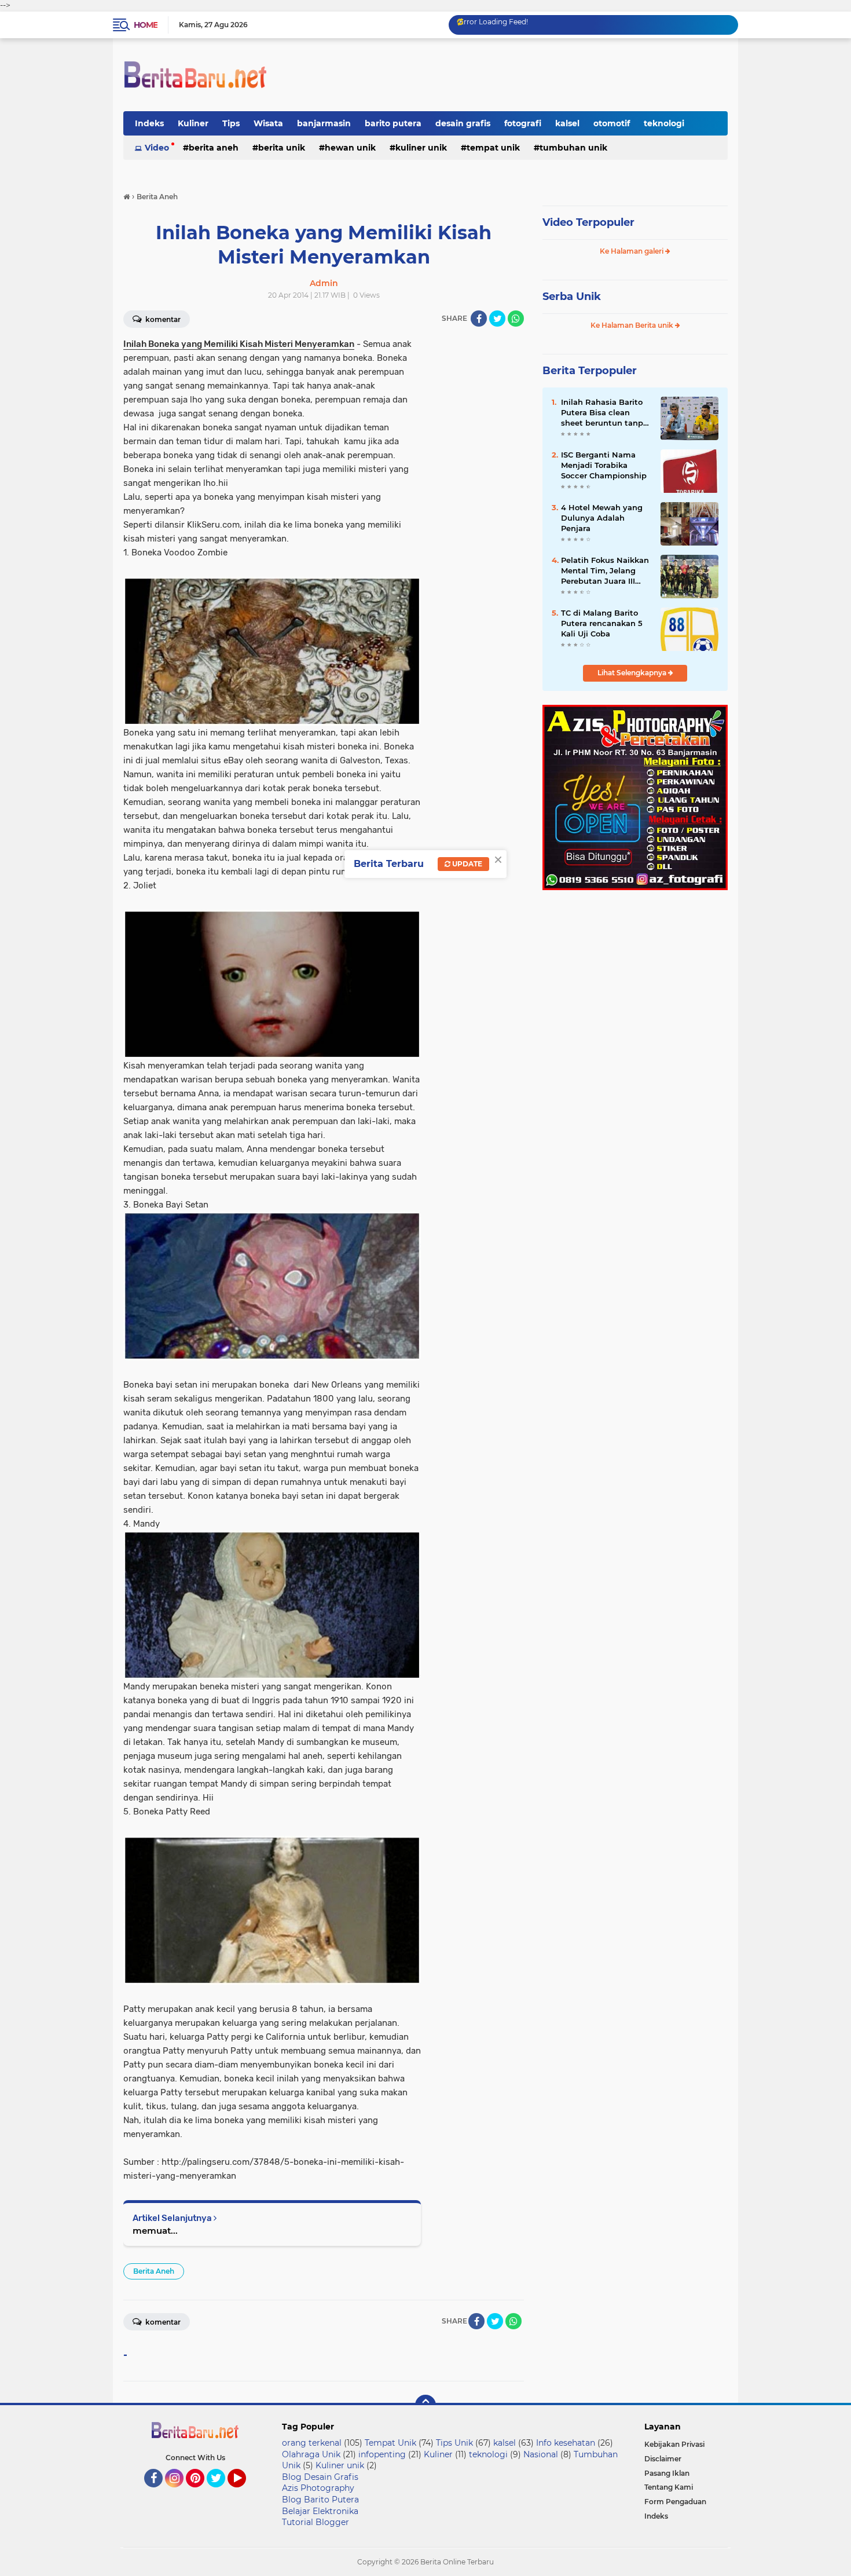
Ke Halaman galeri (632, 251)
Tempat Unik (493, 148)
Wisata (268, 123)
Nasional (541, 2454)
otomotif (612, 123)
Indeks (149, 123)
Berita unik (282, 148)
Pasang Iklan (667, 2473)
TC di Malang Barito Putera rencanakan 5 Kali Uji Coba (602, 623)
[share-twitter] (497, 319)
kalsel (567, 123)
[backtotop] (425, 2405)
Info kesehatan (566, 2443)
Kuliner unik (421, 148)
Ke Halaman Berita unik (633, 325)
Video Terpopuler (588, 222)
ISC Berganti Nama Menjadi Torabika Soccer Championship (604, 465)
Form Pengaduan (675, 2502)
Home (146, 25)
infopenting (382, 2454)
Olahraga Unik (311, 2454)
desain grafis (463, 123)
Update (466, 864)
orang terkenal (312, 2443)
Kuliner (193, 123)
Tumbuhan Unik (573, 148)
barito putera (393, 123)
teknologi (664, 123)
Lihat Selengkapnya (633, 673)
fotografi (523, 123)
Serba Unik (572, 297)
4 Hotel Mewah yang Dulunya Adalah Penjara (602, 518)
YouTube (245, 2493)
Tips (231, 123)
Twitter (221, 2493)
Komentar (162, 319)
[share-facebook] (479, 319)
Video (157, 148)
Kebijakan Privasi (674, 2444)
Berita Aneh (214, 148)
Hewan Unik (350, 148)
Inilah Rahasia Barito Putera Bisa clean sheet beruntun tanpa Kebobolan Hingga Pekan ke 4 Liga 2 (604, 413)
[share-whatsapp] (516, 319)
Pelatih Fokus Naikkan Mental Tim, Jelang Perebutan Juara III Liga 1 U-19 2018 (605, 571)
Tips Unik (454, 2443)
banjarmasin (324, 123)
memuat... (155, 2231)
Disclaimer (663, 2459)
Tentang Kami (669, 2487)
